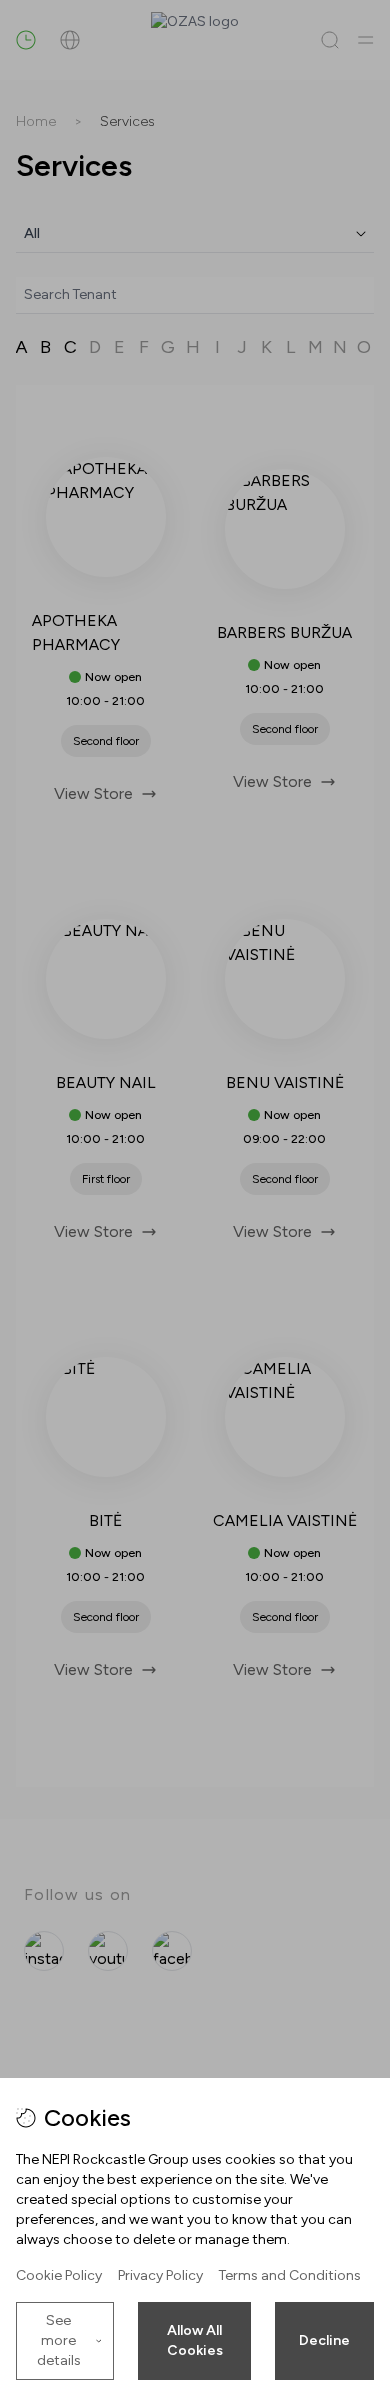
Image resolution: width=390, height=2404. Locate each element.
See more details (59, 2340)
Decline (324, 2340)
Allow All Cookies (195, 2340)
